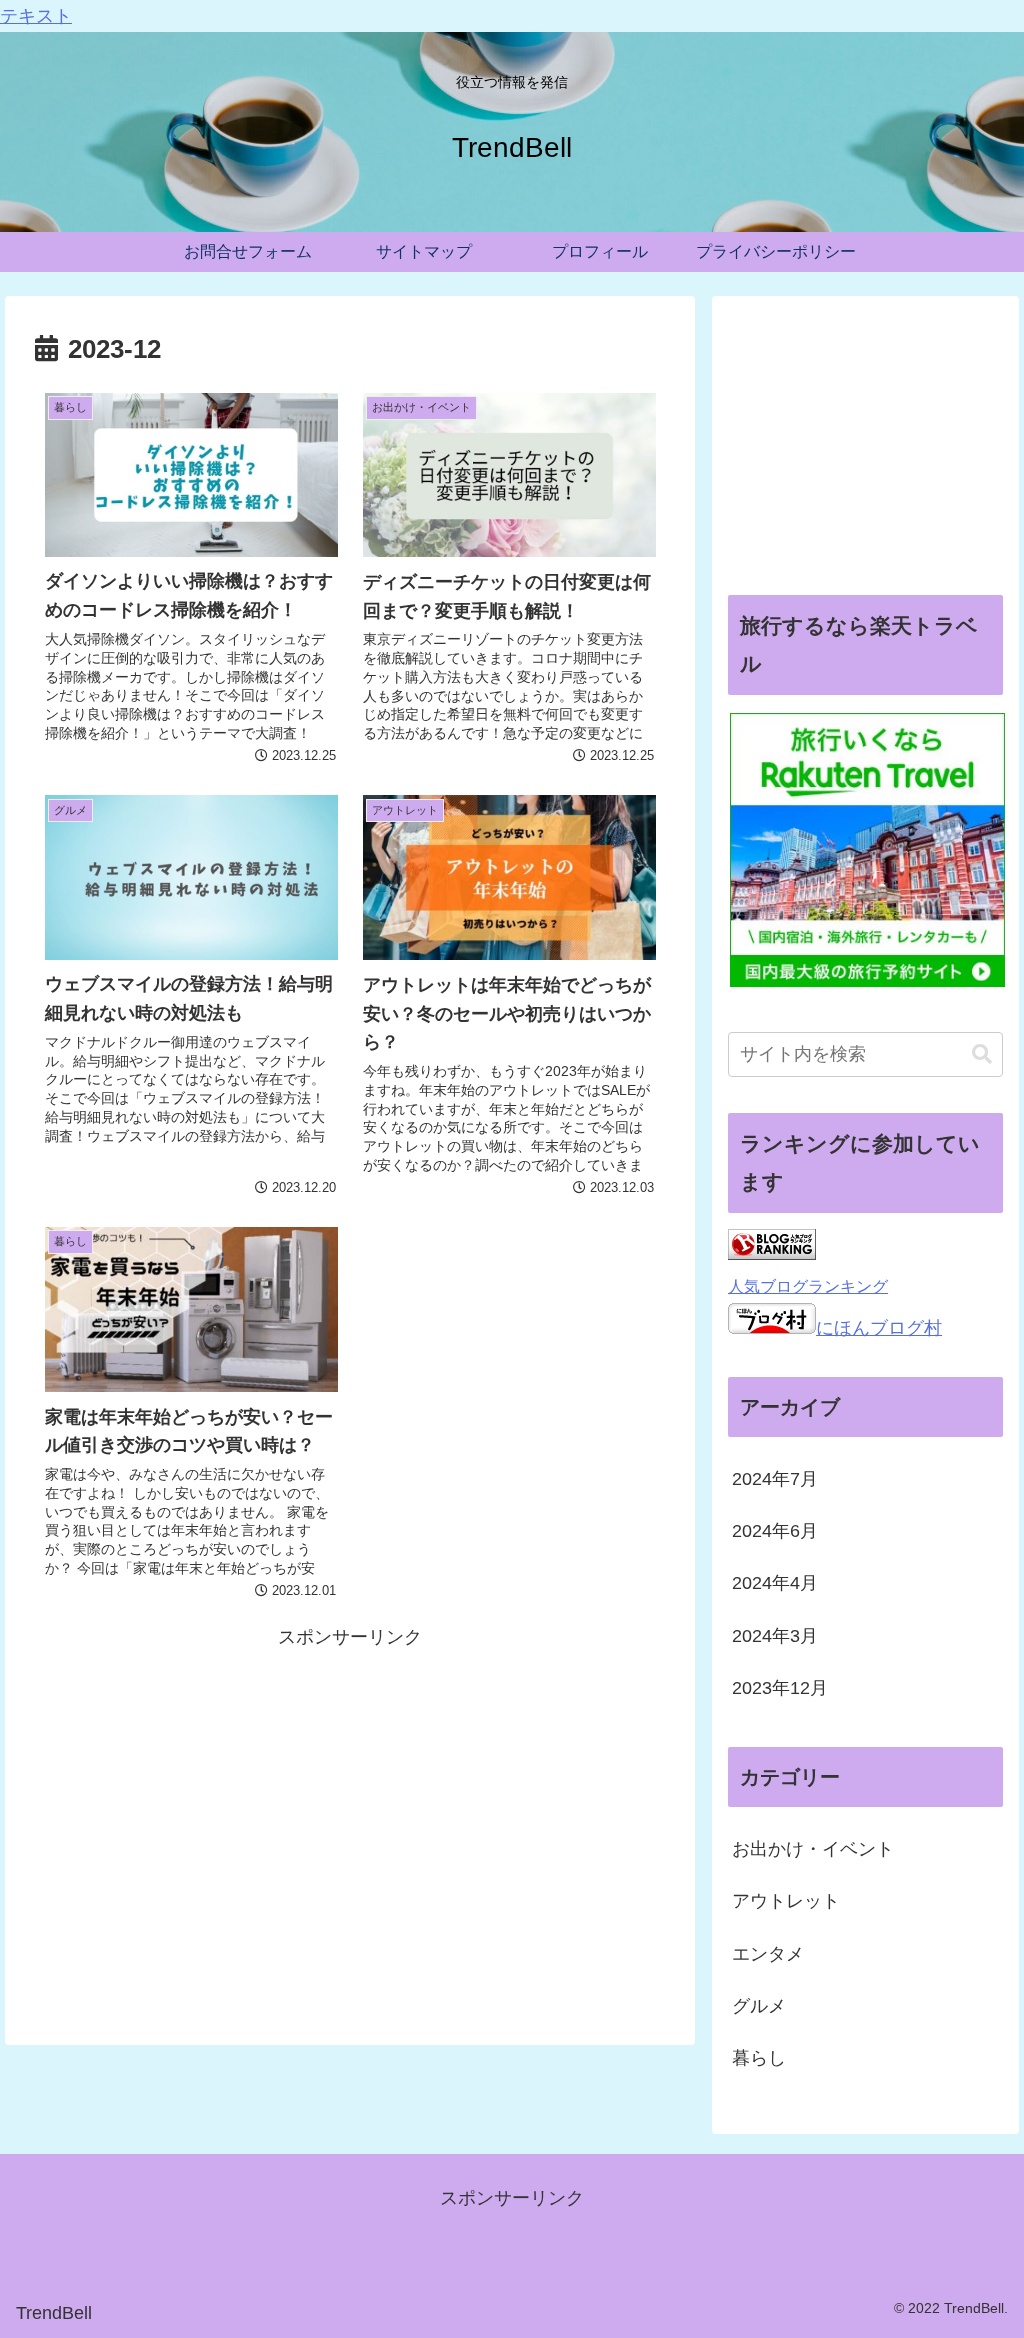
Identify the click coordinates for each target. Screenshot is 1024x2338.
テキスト (36, 16)
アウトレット (786, 1901)
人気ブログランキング (808, 1286)
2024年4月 (775, 1583)
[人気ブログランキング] (772, 1254)
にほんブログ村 (879, 1328)
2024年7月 (775, 1479)
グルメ (759, 2006)
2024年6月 (775, 1531)
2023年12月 (780, 1688)
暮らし (759, 2058)
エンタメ (768, 1954)
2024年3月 (775, 1636)
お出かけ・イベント (813, 1849)
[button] (982, 1054)
